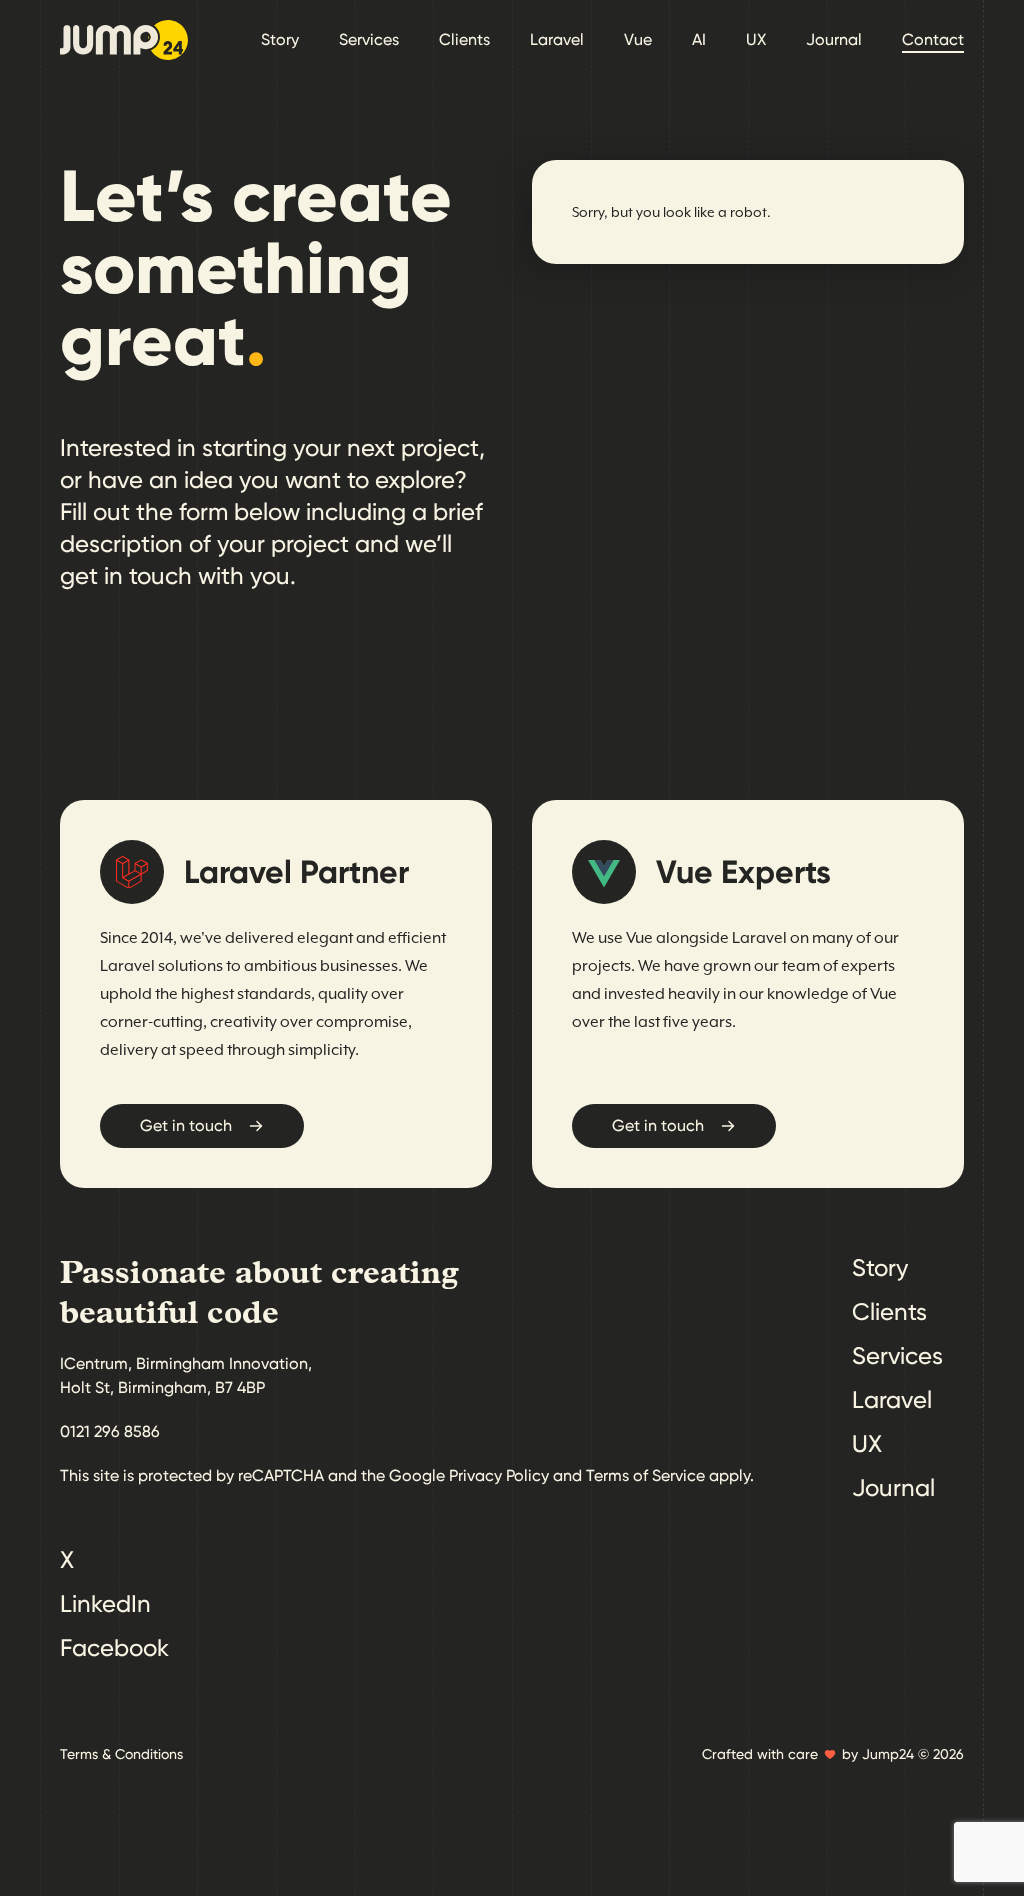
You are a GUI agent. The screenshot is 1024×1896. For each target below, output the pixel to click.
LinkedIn (105, 1604)
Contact (933, 39)
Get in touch (186, 1125)
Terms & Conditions (121, 1754)
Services (369, 39)
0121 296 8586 (110, 1431)
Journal (834, 39)
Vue (638, 39)
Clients (464, 39)
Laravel (557, 39)
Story (280, 39)
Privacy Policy (499, 1475)
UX (756, 39)
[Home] (124, 40)
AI (699, 39)
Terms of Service (645, 1475)
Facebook (114, 1648)
